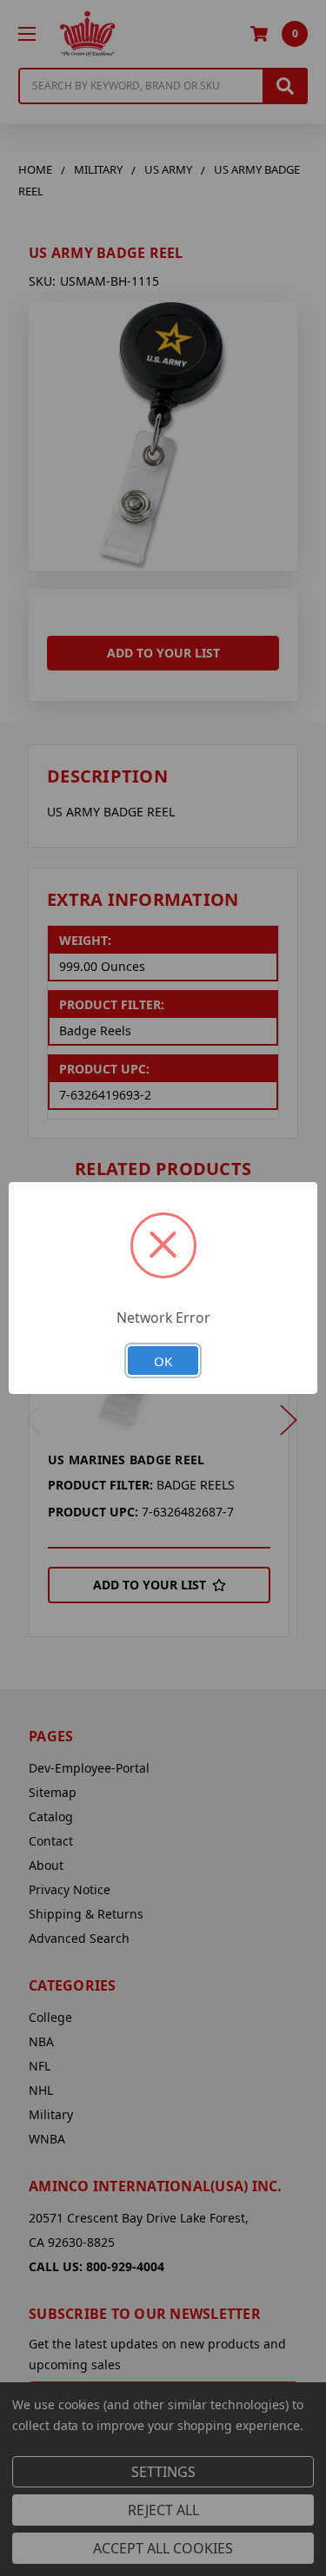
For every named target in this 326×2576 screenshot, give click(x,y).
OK (163, 1361)
